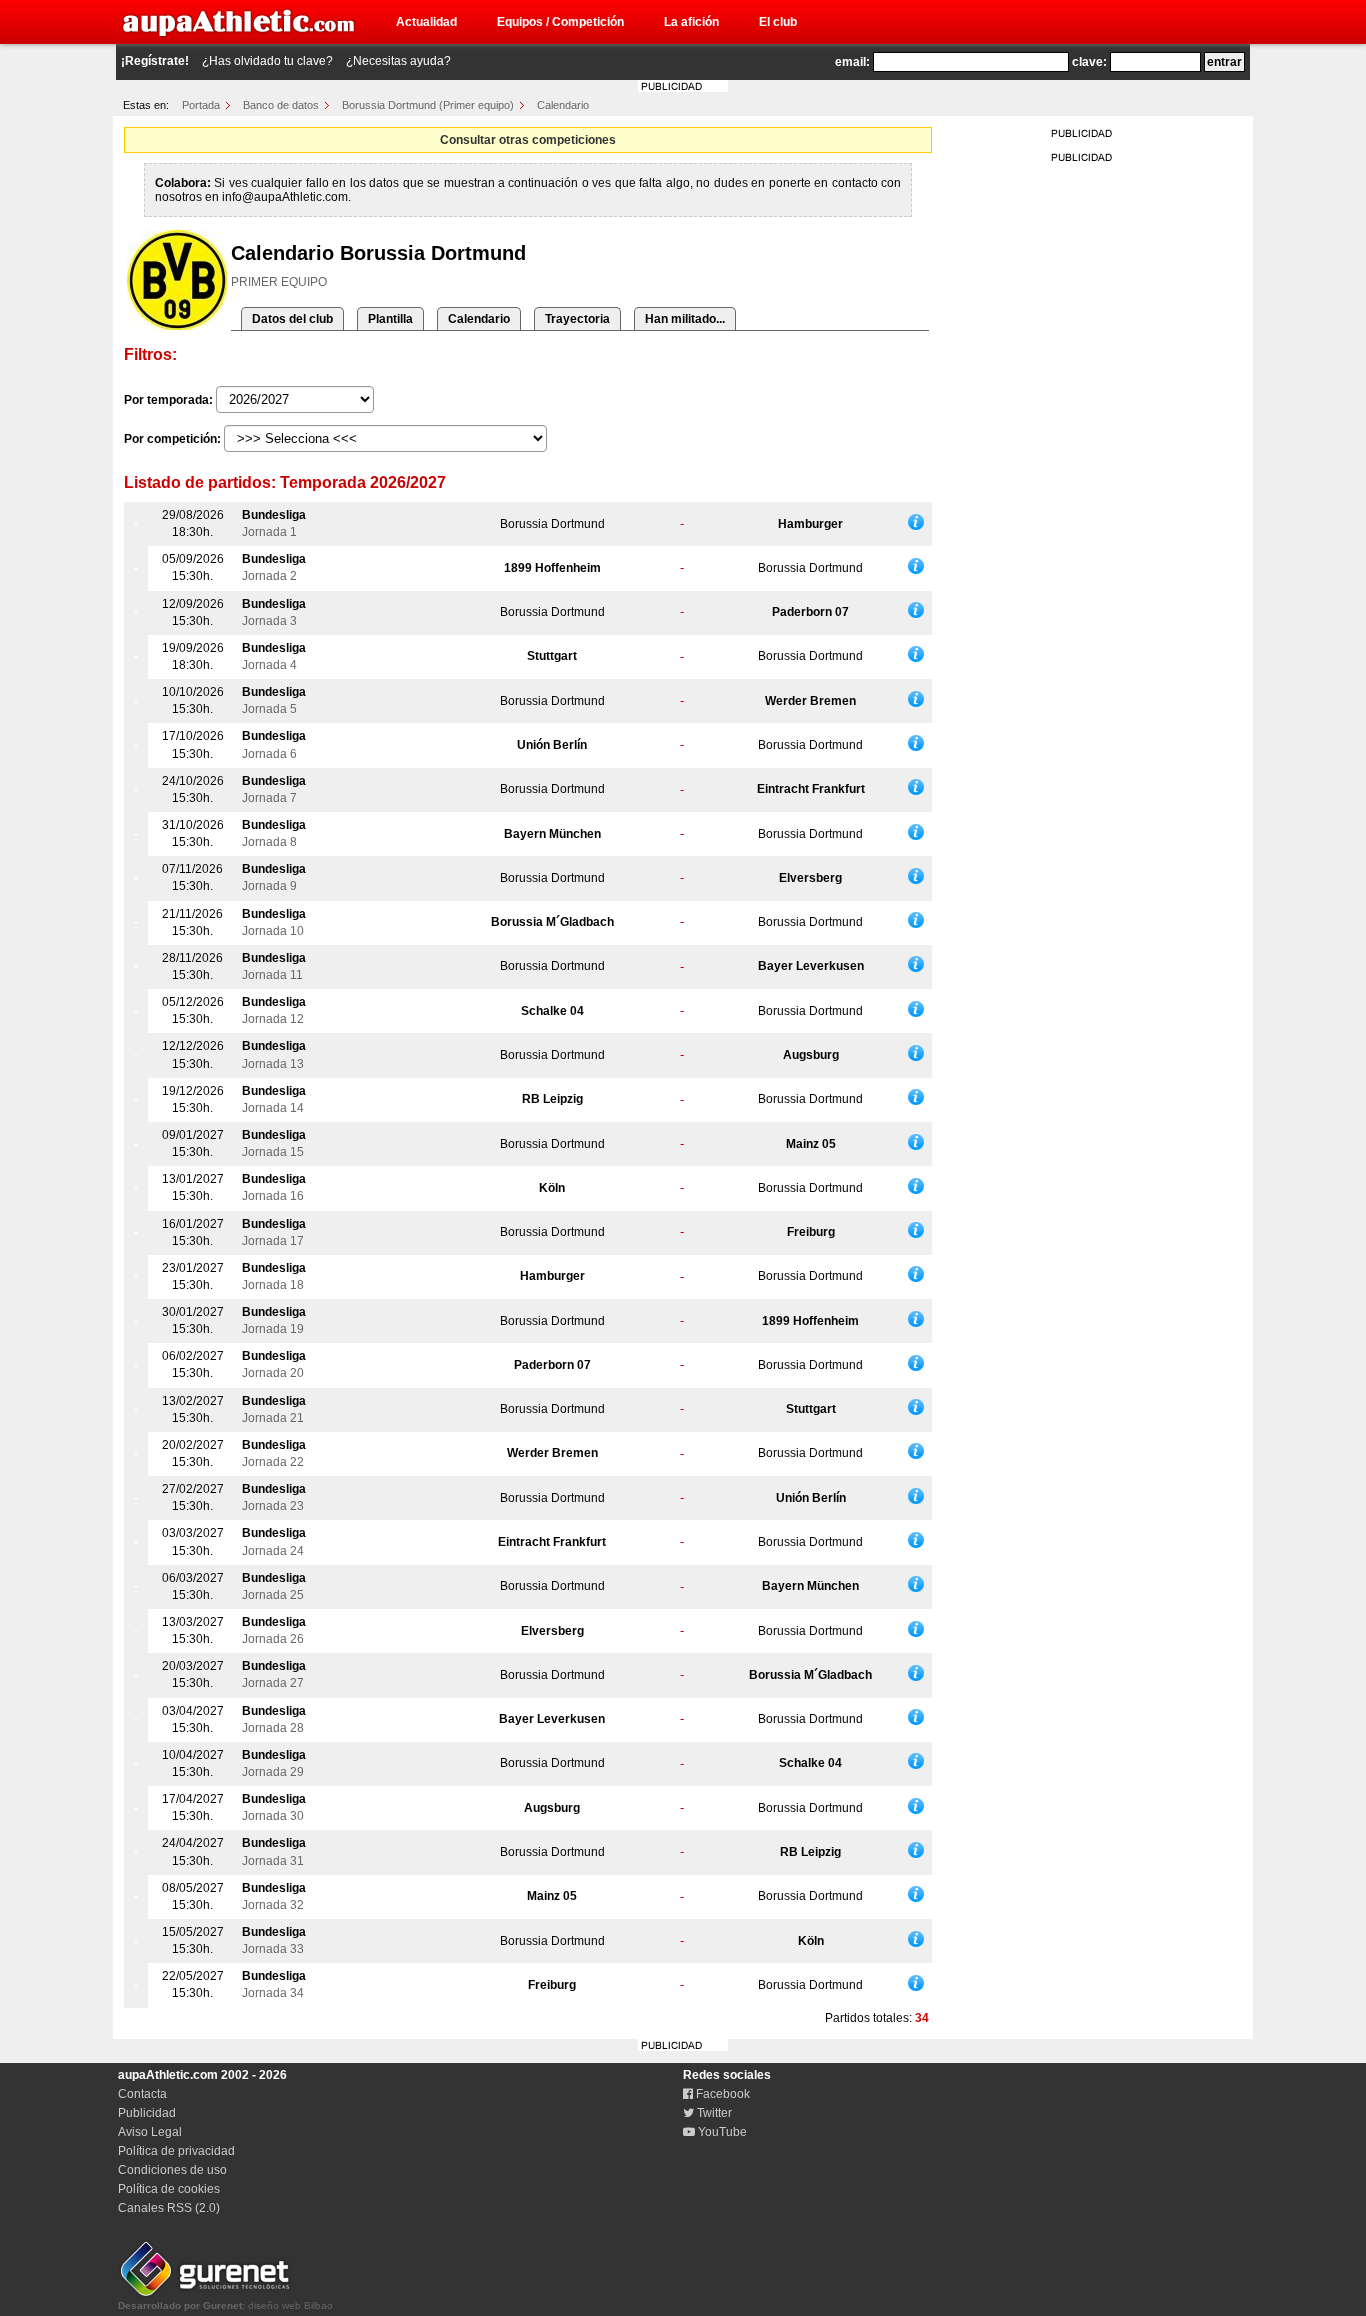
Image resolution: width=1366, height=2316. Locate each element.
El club (778, 22)
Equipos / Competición (560, 22)
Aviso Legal (150, 2132)
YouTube (721, 2132)
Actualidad (426, 22)
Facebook (721, 2094)
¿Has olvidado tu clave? (267, 61)
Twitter (713, 2113)
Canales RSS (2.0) (169, 2208)
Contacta (142, 2094)
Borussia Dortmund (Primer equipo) (428, 105)
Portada (201, 105)
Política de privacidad (176, 2151)
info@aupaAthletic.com (285, 197)
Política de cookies (169, 2189)
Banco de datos (281, 105)
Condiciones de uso (172, 2170)
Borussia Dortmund (552, 524)
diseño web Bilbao (225, 2305)
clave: (1089, 62)
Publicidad (147, 2113)
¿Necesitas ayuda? (398, 61)
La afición (691, 22)
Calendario (563, 105)
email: (852, 62)
